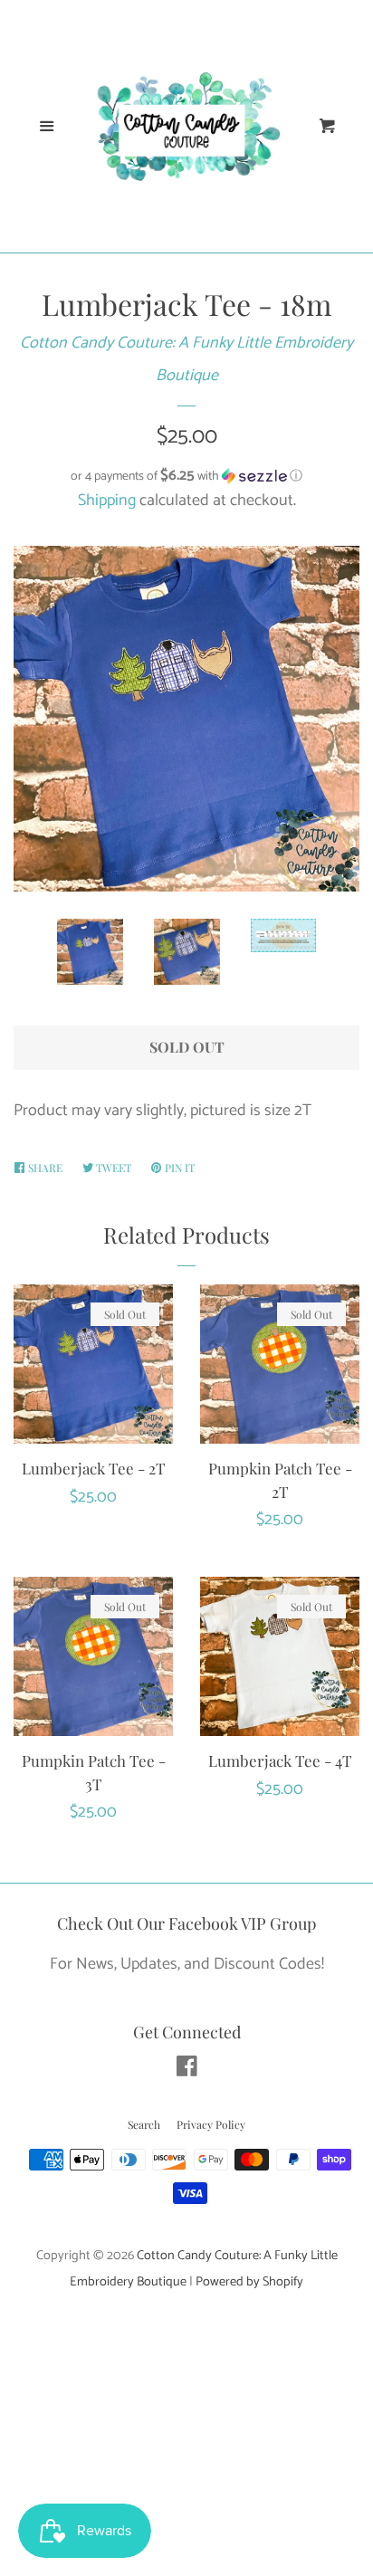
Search (144, 2124)
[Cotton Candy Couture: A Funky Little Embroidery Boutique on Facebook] (187, 2070)
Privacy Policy (211, 2124)
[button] (186, 477)
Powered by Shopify (249, 2282)
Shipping (107, 501)
